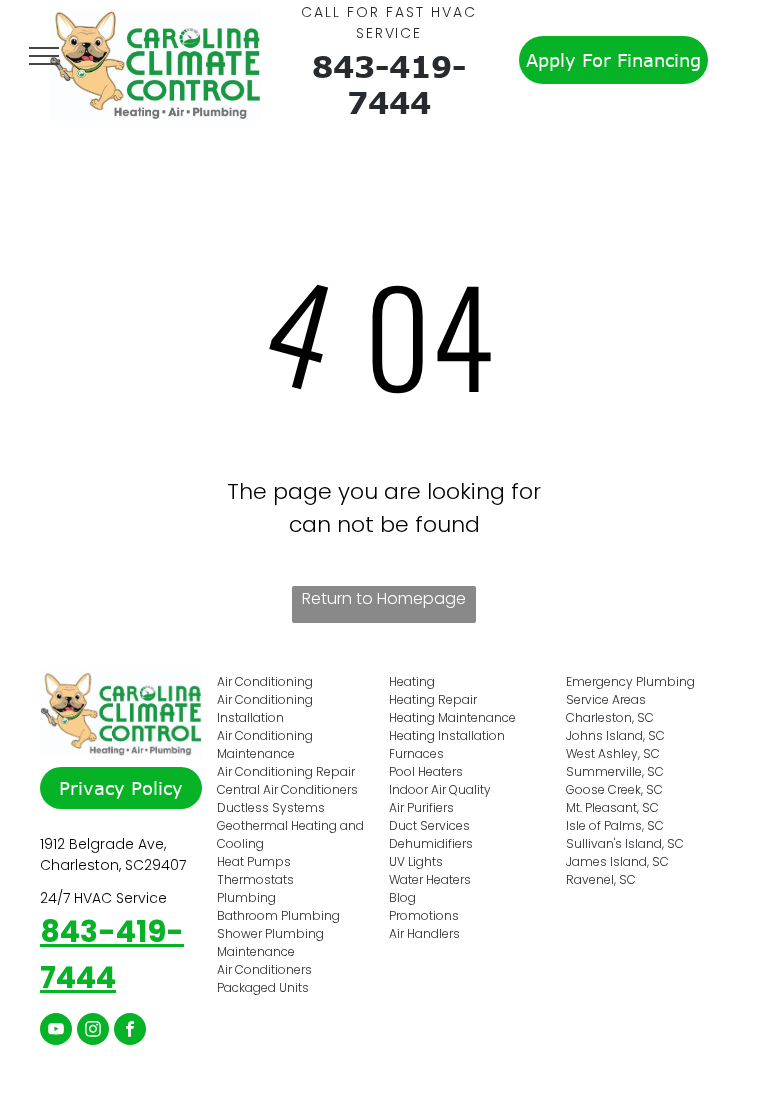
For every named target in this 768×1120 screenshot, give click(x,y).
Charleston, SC (610, 717)
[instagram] (93, 1031)
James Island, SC (617, 861)
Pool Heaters (426, 771)
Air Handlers (424, 933)
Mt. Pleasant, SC (612, 807)
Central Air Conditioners (287, 789)
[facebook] (130, 1031)
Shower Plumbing (270, 933)
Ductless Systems (271, 807)
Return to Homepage (384, 598)
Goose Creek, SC (614, 789)
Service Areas (606, 699)
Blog (402, 897)
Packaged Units (263, 987)
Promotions (424, 915)
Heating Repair (433, 699)
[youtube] (56, 1031)
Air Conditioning (265, 681)
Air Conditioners (264, 969)
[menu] (44, 56)
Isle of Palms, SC (615, 825)
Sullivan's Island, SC (625, 843)
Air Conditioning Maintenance (265, 744)
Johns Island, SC (615, 735)
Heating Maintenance (452, 717)
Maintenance (256, 951)
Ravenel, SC (601, 879)
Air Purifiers (421, 807)
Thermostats (255, 879)
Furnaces (416, 753)
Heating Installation (447, 735)
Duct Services (429, 825)
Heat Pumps (254, 861)
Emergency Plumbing (630, 681)
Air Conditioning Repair (286, 771)
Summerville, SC (615, 771)
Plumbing (246, 897)
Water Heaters (430, 879)
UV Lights (416, 861)
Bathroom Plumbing (278, 915)
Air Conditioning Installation (265, 708)
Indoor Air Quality (440, 789)
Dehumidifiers (431, 843)
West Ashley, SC (613, 753)
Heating (412, 681)
